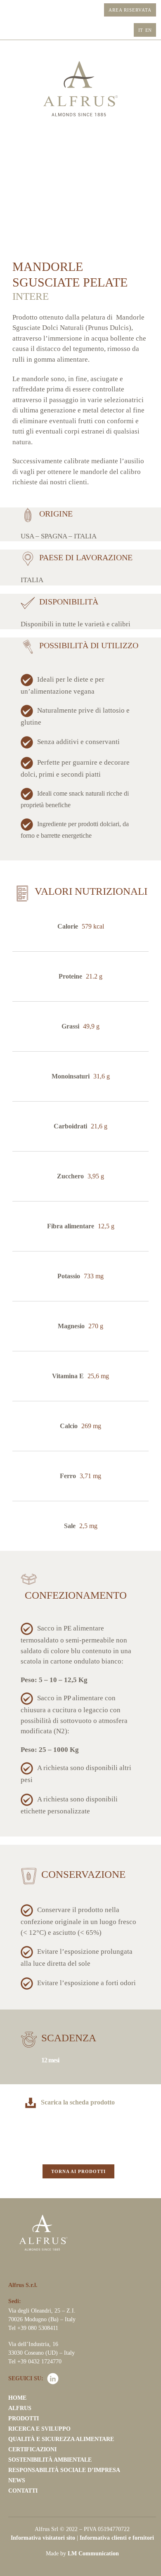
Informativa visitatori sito (43, 2537)
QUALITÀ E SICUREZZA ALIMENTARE (61, 2439)
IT (141, 30)
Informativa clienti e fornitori (117, 2537)
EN (148, 30)
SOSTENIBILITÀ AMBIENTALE (50, 2460)
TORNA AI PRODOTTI (78, 2171)
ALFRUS (20, 2408)
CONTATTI (23, 2491)
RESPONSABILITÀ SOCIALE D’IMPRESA (64, 2470)
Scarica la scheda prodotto (78, 2102)
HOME (17, 2398)
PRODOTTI (24, 2418)
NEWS (17, 2480)
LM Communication (93, 2553)
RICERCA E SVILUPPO (39, 2429)
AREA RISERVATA (130, 10)
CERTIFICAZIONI (32, 2449)
